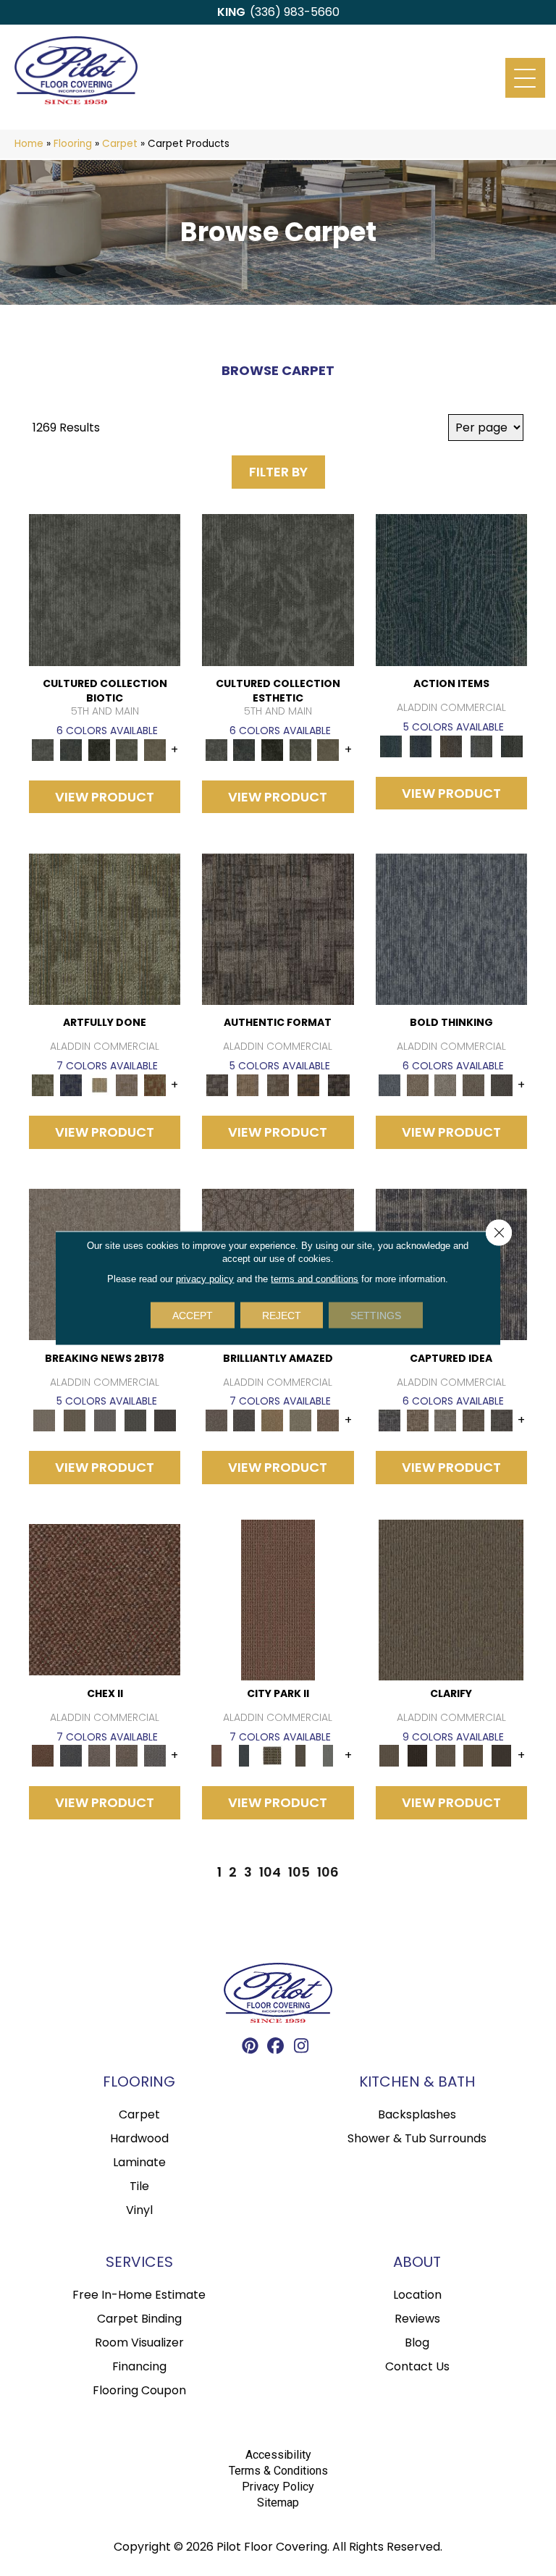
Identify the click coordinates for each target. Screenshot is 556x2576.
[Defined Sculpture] (248, 1085)
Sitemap (278, 2503)
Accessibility (278, 2455)
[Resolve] (451, 1599)
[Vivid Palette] (155, 1085)
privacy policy (205, 1279)
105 (299, 1872)
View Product (105, 797)
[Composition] (127, 749)
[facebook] (276, 2048)
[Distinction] (155, 749)
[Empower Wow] (300, 1420)
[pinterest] (251, 2048)
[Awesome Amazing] (127, 1085)
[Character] (71, 749)
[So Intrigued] (216, 1420)
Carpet (120, 144)
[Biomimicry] (105, 590)
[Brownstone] (451, 745)
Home (29, 144)
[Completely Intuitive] (273, 1420)
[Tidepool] (451, 590)
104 (270, 1872)
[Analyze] (417, 1755)
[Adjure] (501, 1755)
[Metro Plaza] (127, 1755)
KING (231, 12)
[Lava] (446, 1085)
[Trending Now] (44, 1420)
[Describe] (446, 1755)
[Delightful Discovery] (105, 929)
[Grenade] (417, 1085)
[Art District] (99, 1755)
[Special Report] (75, 1420)
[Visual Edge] (278, 929)
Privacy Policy (278, 2487)
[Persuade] (474, 1755)
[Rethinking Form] (308, 1085)
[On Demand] (135, 1420)
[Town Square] (155, 1755)
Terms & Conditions (278, 2471)
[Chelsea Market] (105, 1599)
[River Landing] (71, 1755)
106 (328, 1872)
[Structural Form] (339, 1085)
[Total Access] (165, 1420)
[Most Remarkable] (71, 1085)
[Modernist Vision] (99, 1085)
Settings (376, 1316)
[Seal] (501, 1085)
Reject (282, 1316)
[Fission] (474, 1085)
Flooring (73, 144)
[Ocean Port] (421, 745)
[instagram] (302, 2048)
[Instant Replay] (105, 1420)
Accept (193, 1316)
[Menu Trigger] (525, 78)
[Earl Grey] (481, 745)
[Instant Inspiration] (328, 1420)
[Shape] (451, 929)
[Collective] (99, 749)
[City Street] (512, 745)
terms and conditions (315, 1279)
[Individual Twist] (278, 1085)
